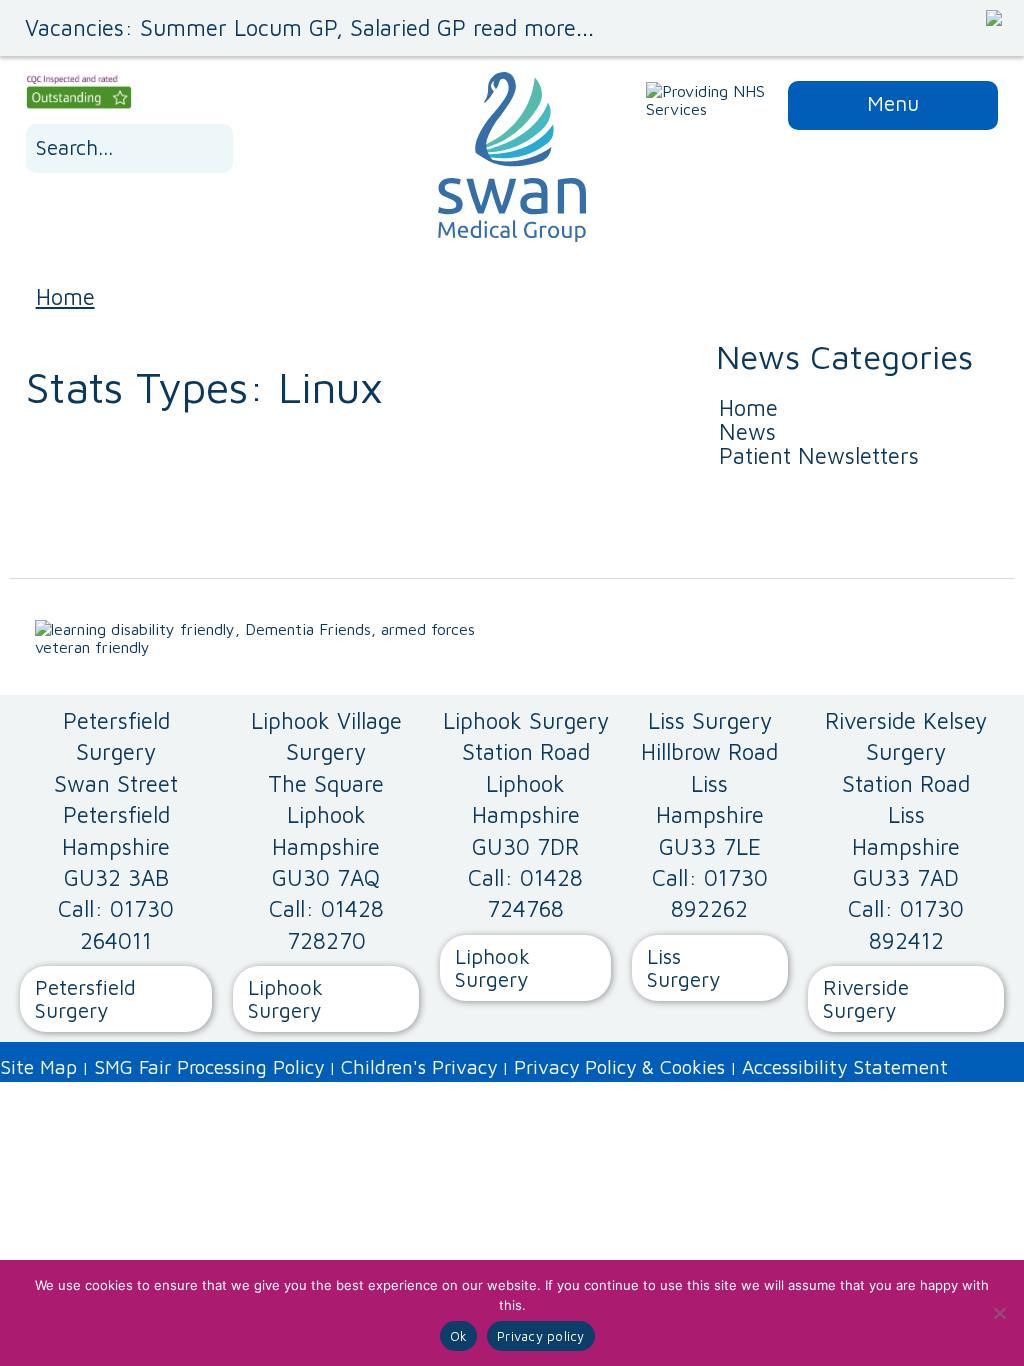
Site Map (38, 1066)
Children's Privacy (419, 1066)
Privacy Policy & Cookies (619, 1066)
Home (65, 296)
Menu (893, 103)
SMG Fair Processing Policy (209, 1066)
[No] (999, 1313)
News (747, 431)
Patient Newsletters (819, 455)
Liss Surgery (683, 967)
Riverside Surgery (866, 998)
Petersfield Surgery (85, 998)
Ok (459, 1336)
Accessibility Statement (845, 1066)
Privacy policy (541, 1336)
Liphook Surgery (285, 998)
